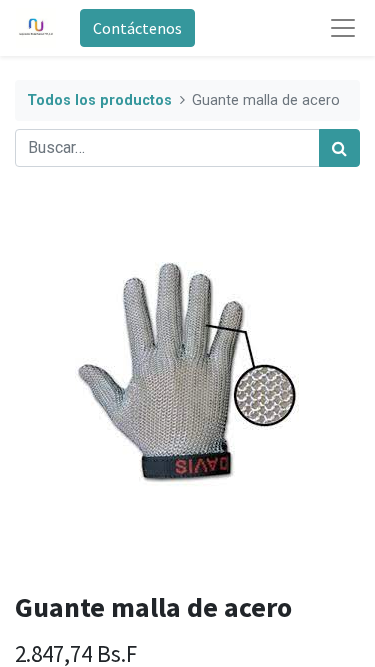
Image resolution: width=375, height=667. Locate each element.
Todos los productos (99, 100)
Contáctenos (137, 28)
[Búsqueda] (339, 148)
